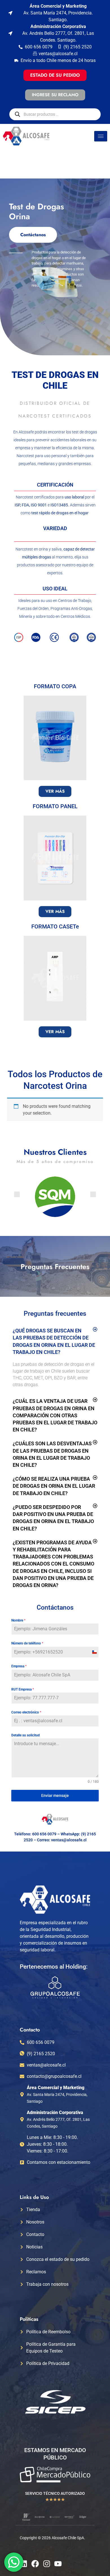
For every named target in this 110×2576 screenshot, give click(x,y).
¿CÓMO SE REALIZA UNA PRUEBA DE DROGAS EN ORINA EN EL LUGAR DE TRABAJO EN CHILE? (54, 1486)
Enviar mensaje (55, 1796)
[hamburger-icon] (101, 136)
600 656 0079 (44, 1834)
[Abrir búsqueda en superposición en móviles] (55, 114)
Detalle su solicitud (26, 1735)
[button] (17, 1194)
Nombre (18, 1620)
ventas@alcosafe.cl (69, 1840)
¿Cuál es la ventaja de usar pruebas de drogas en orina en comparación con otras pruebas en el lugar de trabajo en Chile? (55, 1415)
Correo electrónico (26, 1712)
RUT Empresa (23, 1689)
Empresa (19, 1666)
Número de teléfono (27, 1643)
